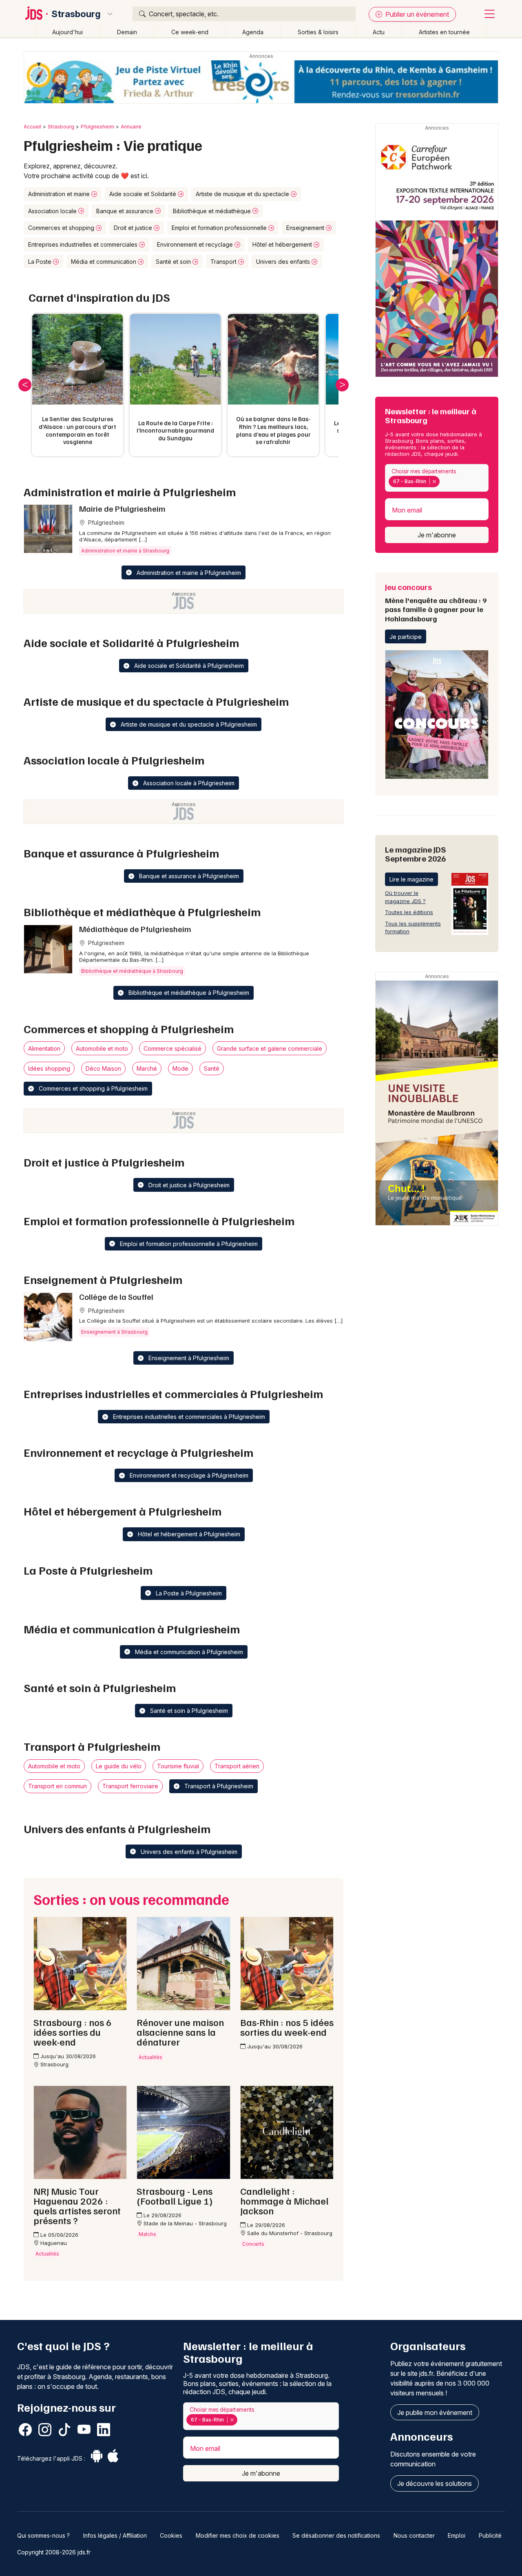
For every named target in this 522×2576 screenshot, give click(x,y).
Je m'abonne (437, 535)
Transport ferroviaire (130, 1786)
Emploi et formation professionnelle (220, 228)
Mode (180, 1068)
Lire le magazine (411, 879)
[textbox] (443, 482)
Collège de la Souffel (116, 1297)
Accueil (32, 127)
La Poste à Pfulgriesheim (188, 1593)
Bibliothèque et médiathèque (213, 211)
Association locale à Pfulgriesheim (188, 783)
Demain (127, 32)
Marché (147, 1068)
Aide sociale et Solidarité (144, 194)
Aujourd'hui (67, 32)
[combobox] (437, 478)
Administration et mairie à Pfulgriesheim (188, 573)
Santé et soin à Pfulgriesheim (188, 1711)
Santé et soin (174, 262)
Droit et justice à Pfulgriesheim (188, 1185)
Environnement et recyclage (196, 244)
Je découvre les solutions (435, 2483)
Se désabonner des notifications (336, 2535)
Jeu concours (436, 602)
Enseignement (306, 228)
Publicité (490, 2535)
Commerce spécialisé (173, 1048)
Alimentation (44, 1048)
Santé (212, 1068)
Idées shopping (49, 1068)
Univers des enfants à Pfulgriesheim (188, 1852)
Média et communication (104, 262)
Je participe (406, 637)
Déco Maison (103, 1068)
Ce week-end (190, 32)
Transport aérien (237, 1766)
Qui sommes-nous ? (43, 2535)
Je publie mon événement (435, 2413)
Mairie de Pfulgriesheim (122, 508)
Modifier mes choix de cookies (238, 2535)
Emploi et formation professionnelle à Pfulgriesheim (188, 1244)
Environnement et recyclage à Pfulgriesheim (188, 1475)
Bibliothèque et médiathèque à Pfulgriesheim (188, 993)
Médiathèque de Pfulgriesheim (135, 929)
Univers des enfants (284, 262)
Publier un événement (416, 14)
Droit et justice (134, 228)
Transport (224, 262)
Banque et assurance (126, 211)
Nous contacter (414, 2535)
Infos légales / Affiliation (115, 2535)
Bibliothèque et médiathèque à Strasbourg (132, 971)
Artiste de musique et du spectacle (243, 194)
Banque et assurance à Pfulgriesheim (188, 876)
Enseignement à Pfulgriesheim (188, 1358)
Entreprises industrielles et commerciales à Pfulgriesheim (188, 1417)
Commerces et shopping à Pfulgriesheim (92, 1088)
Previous (25, 385)
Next (342, 385)
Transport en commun (58, 1786)
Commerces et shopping (62, 228)
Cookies (171, 2535)
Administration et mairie (60, 194)
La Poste (41, 262)
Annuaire (131, 127)
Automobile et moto (102, 1048)
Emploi (457, 2535)
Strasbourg (76, 14)
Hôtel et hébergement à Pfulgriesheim (188, 1534)
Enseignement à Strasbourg (114, 1332)
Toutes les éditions (409, 912)
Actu (379, 32)
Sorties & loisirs (318, 32)
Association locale (53, 211)
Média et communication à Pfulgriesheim (188, 1652)
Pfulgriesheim (97, 127)
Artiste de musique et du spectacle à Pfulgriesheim (188, 724)
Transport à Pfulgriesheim (218, 1786)
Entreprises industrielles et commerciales (84, 244)
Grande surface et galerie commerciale (270, 1048)
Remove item (434, 482)
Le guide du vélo (119, 1766)
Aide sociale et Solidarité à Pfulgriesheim (188, 666)
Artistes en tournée (444, 32)
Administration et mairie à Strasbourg (125, 551)
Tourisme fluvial (178, 1766)
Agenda (253, 32)
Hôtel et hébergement (283, 244)
